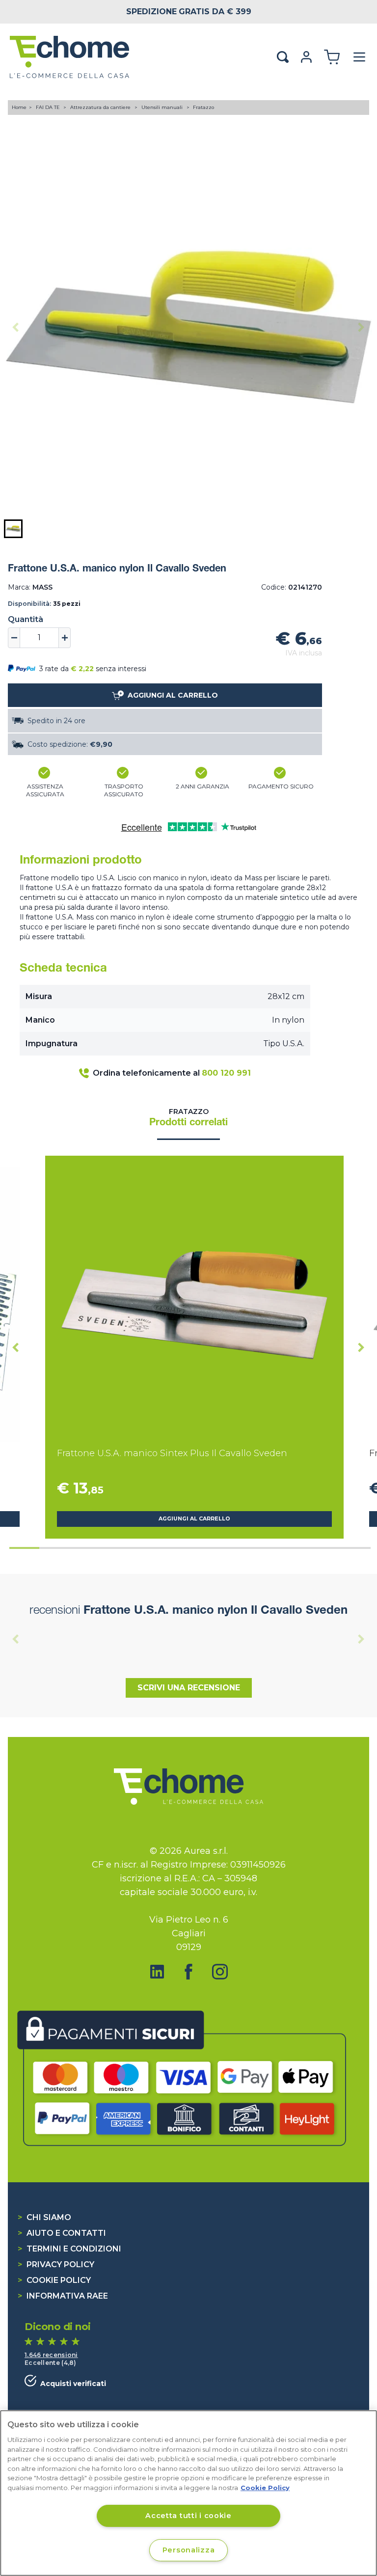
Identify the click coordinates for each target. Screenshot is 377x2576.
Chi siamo (44, 2217)
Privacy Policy (56, 2264)
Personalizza (189, 2550)
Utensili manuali (163, 107)
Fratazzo (203, 107)
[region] (188, 2493)
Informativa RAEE (63, 2296)
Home (19, 107)
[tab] (24, 1548)
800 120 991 (226, 1073)
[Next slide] (361, 327)
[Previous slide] (16, 327)
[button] (13, 529)
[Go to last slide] (16, 1347)
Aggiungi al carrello (194, 1519)
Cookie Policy (54, 2280)
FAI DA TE (49, 107)
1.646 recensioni (51, 2355)
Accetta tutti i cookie (188, 2516)
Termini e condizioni (69, 2249)
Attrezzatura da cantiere (101, 107)
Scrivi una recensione (189, 1688)
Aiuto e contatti (62, 2233)
